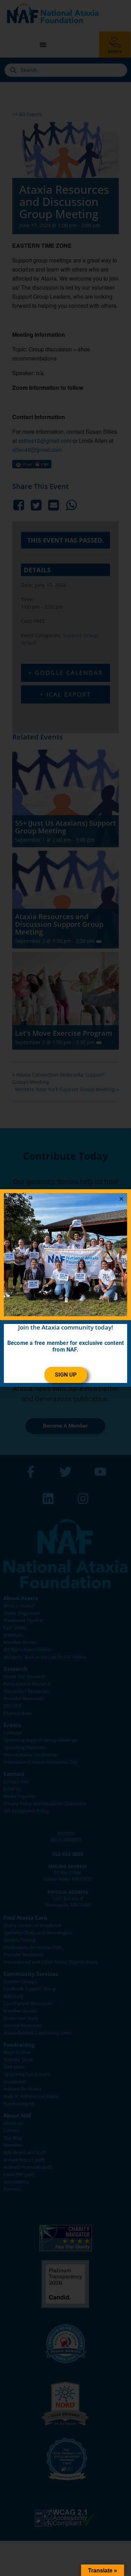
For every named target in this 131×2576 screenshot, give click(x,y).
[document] (65, 1288)
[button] (121, 1199)
